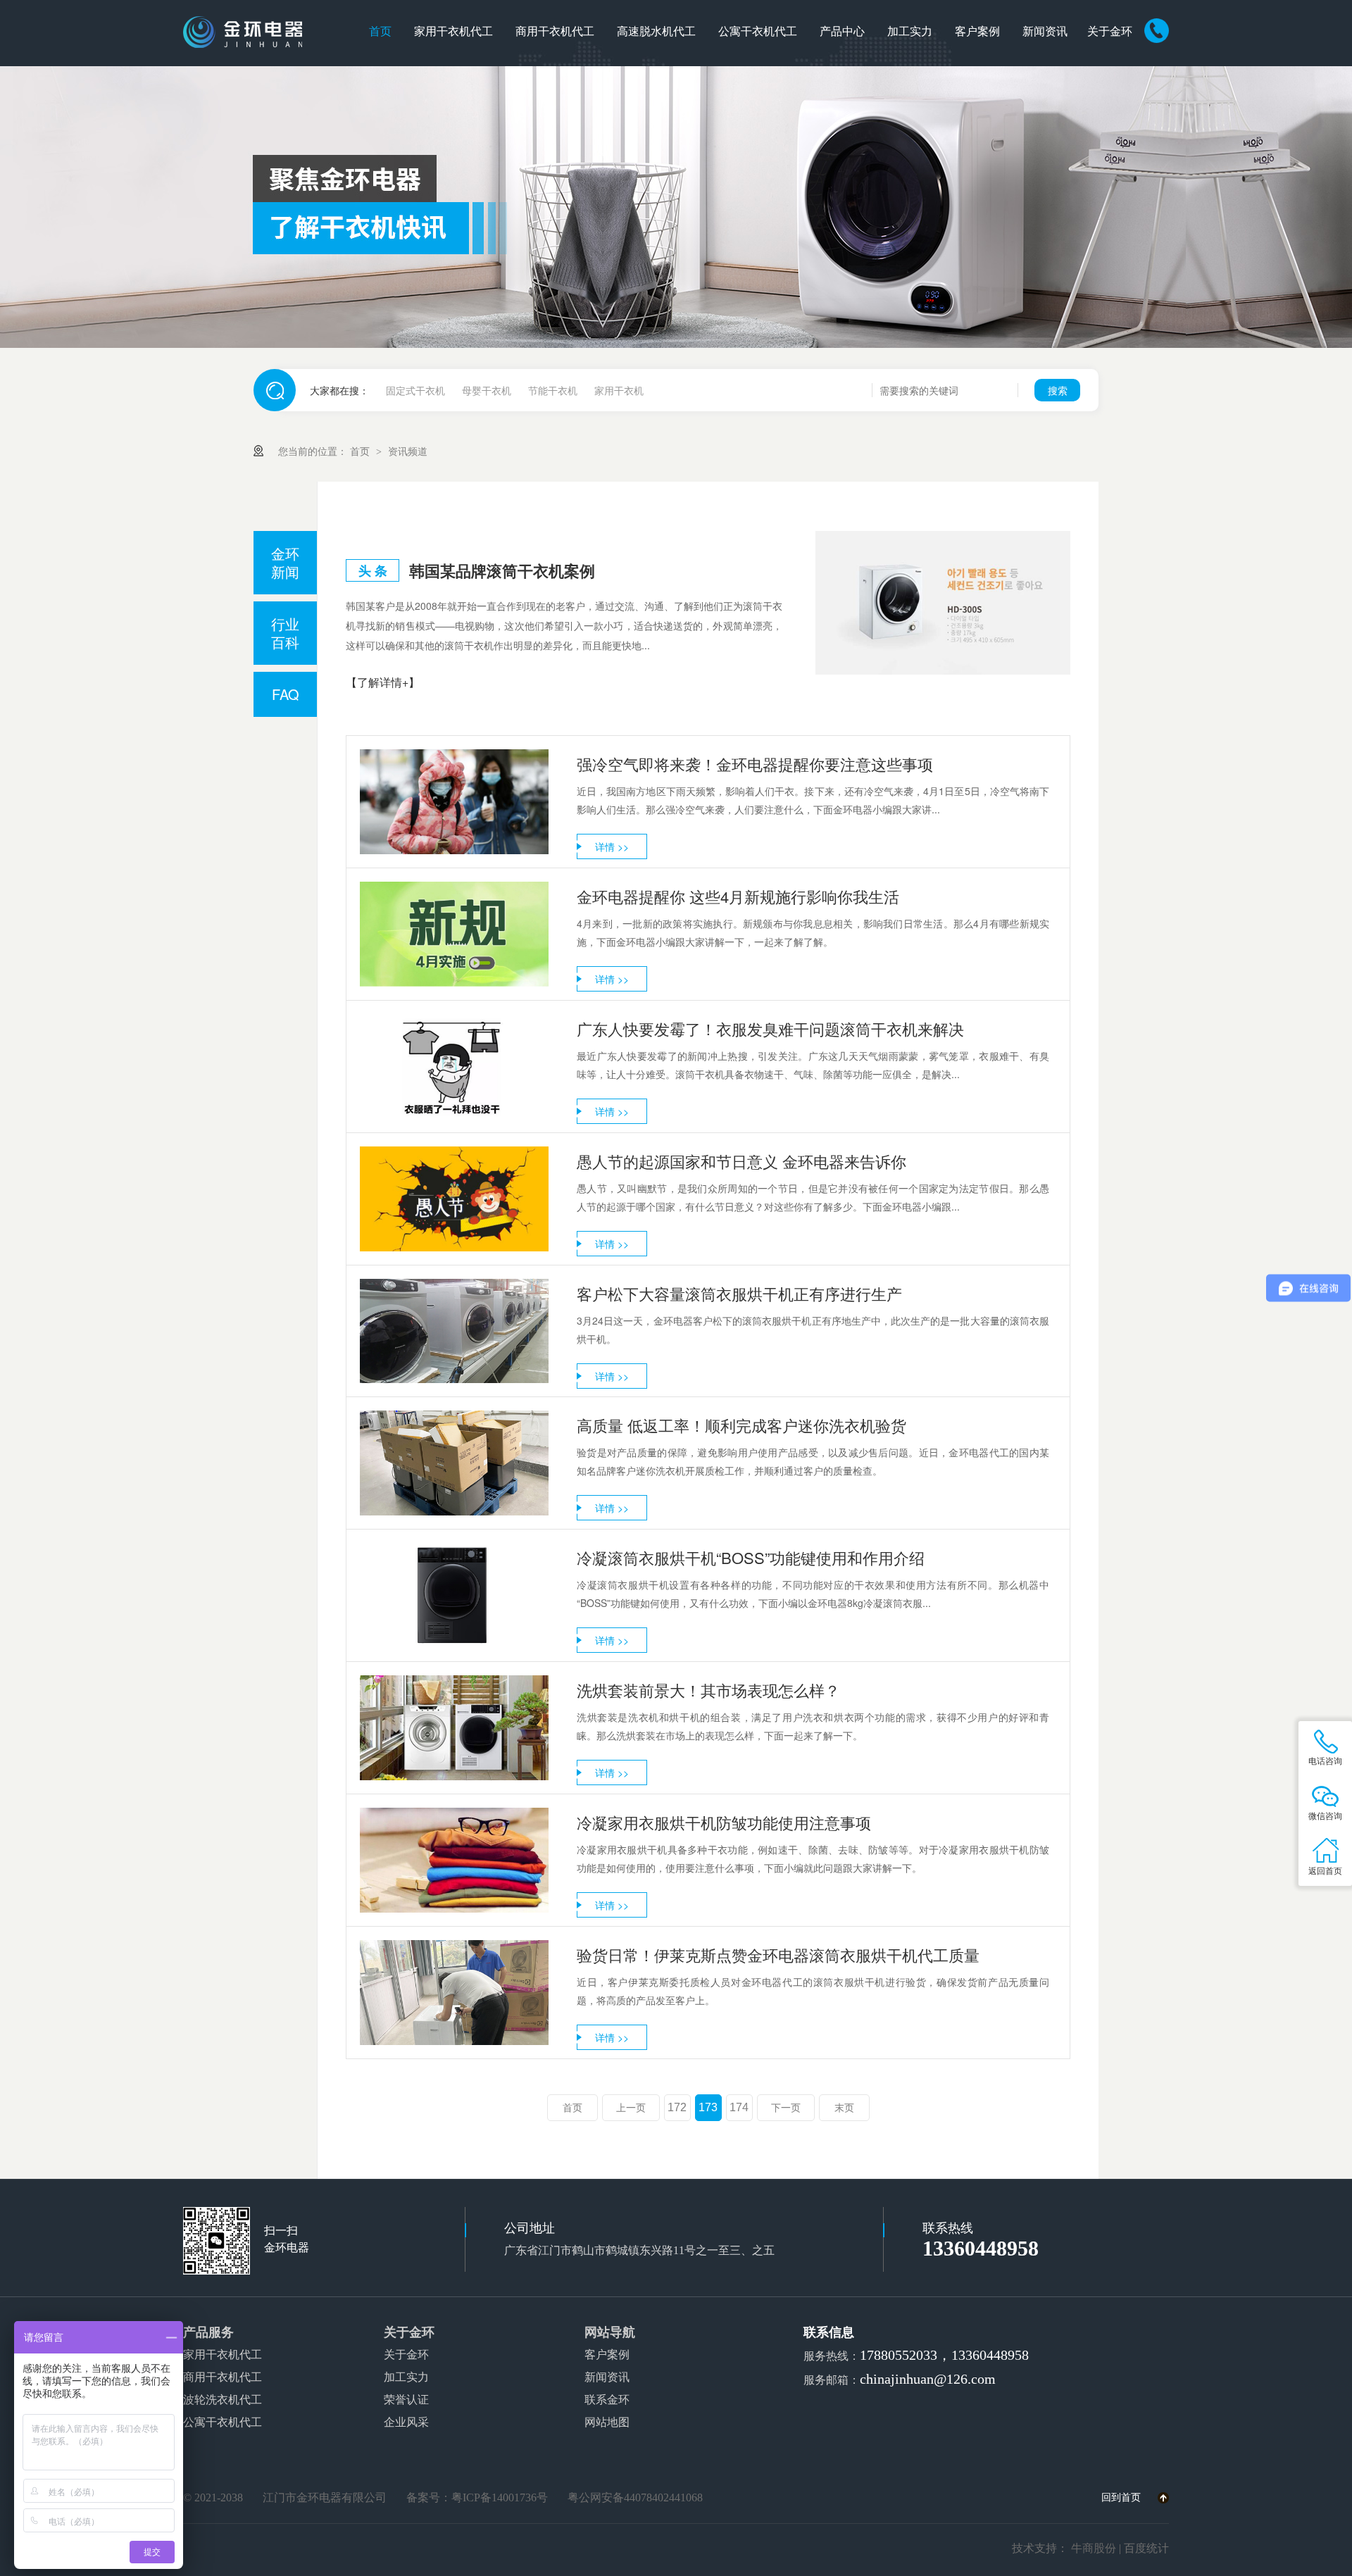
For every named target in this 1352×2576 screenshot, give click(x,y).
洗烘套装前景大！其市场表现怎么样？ (708, 1690)
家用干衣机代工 (453, 31)
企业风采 (406, 2422)
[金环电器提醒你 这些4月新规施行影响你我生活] (454, 934)
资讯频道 (408, 451)
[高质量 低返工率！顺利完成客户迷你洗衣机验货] (454, 1463)
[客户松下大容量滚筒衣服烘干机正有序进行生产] (454, 1331)
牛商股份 (1094, 2548)
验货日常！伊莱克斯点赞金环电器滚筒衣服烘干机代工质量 (778, 1955)
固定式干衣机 (415, 390)
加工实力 (910, 31)
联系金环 (607, 2400)
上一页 (631, 2108)
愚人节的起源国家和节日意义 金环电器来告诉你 (741, 1161)
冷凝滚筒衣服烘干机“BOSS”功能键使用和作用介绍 (751, 1557)
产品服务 (208, 2332)
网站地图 (607, 2422)
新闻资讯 (1045, 31)
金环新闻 (285, 562)
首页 (380, 31)
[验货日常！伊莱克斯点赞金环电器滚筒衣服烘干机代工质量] (454, 1993)
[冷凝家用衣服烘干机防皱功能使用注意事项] (454, 1860)
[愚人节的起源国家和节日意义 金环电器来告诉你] (454, 1199)
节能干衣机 (553, 390)
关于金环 (1110, 31)
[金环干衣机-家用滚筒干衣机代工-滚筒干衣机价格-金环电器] (243, 32)
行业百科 (285, 633)
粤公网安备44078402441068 (635, 2497)
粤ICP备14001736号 (500, 2497)
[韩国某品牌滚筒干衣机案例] (943, 603)
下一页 (786, 2108)
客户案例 (977, 31)
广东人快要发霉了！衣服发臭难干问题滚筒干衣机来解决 (770, 1028)
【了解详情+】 (383, 682)
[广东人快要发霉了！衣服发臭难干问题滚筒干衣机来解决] (454, 1067)
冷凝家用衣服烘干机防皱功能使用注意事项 (724, 1822)
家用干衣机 (619, 390)
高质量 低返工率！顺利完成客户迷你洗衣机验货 (741, 1425)
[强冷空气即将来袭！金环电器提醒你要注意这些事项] (454, 802)
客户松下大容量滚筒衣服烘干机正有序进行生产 (739, 1293)
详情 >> (612, 846)
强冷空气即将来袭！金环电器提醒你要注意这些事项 (755, 764)
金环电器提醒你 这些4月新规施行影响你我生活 (738, 896)
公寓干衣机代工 (758, 31)
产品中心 (842, 31)
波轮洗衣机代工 (223, 2400)
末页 (844, 2108)
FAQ (286, 694)
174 (739, 2107)
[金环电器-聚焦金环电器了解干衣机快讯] (676, 207)
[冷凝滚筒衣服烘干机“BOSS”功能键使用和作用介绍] (454, 1595)
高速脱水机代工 (656, 31)
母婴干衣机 (487, 390)
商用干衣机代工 (555, 31)
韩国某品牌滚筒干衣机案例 (502, 570)
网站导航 (610, 2332)
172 (677, 2107)
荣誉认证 (406, 2400)
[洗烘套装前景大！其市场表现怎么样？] (454, 1728)
